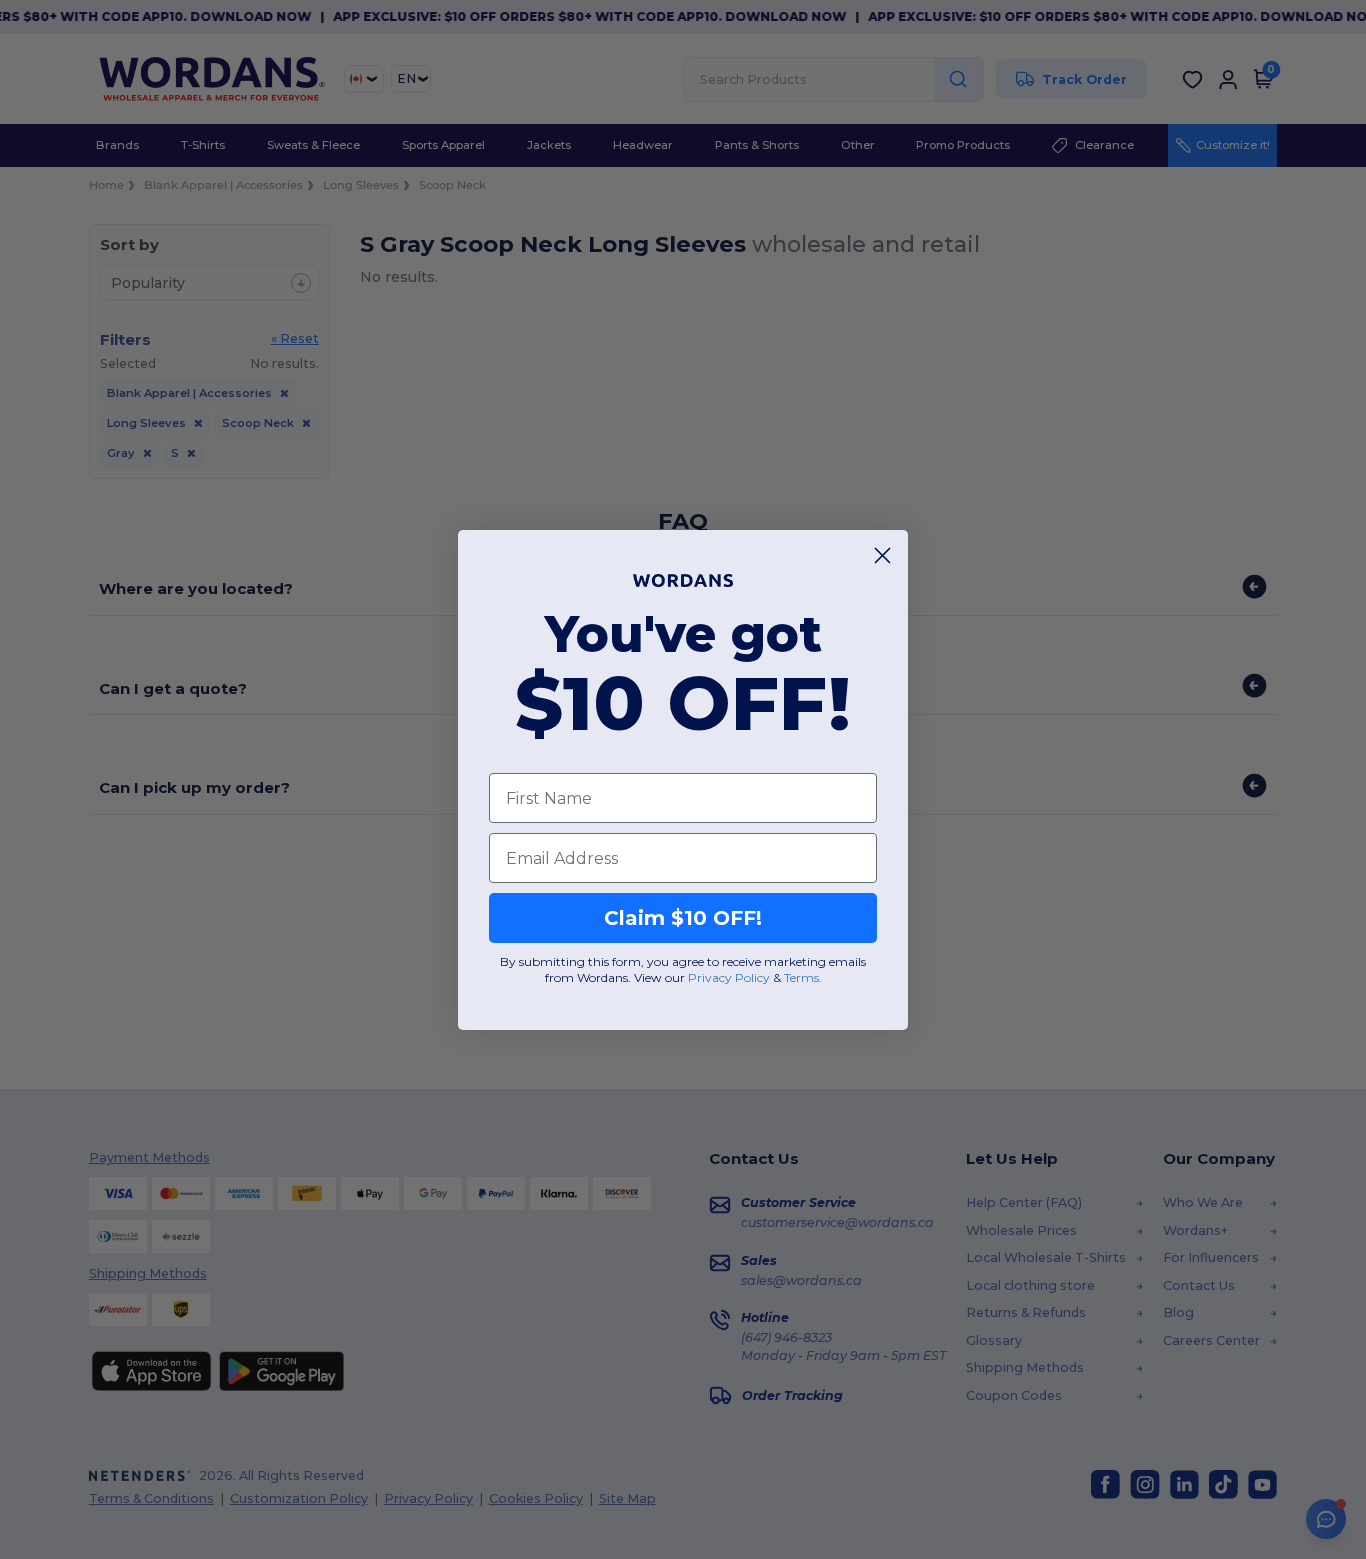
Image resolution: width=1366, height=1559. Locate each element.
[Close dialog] (882, 555)
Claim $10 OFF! (683, 918)
